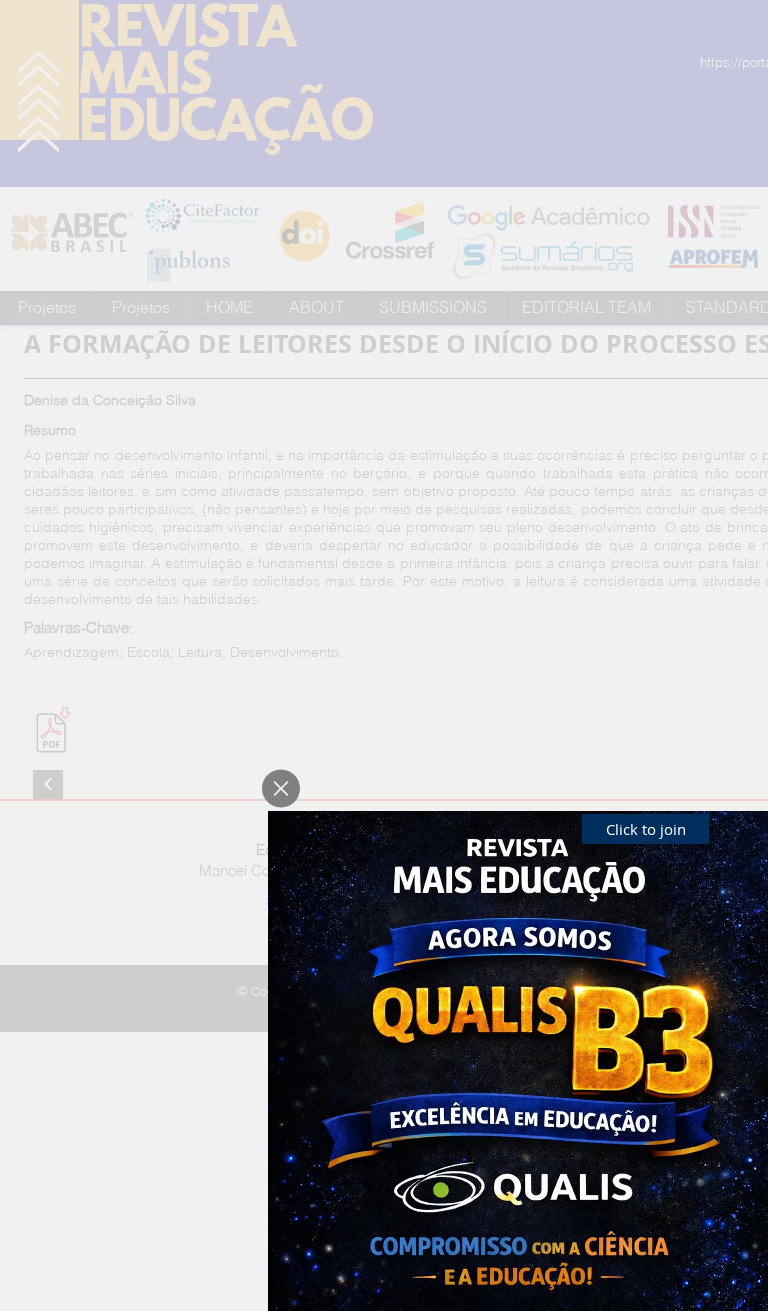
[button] (281, 788)
